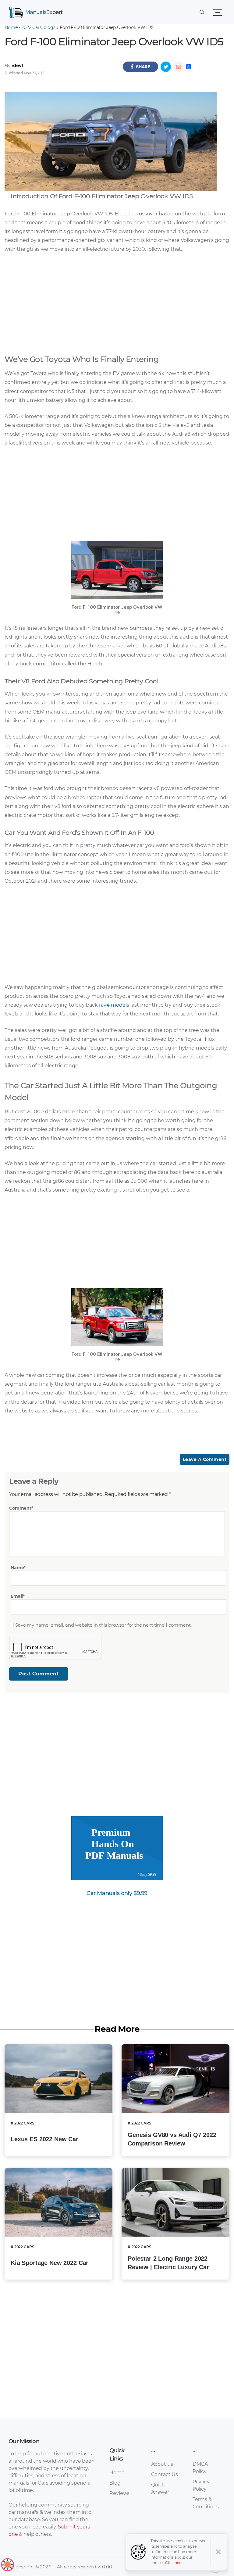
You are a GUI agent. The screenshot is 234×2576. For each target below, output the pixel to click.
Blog (115, 2483)
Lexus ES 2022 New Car (44, 2139)
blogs (49, 27)
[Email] (179, 67)
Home (11, 27)
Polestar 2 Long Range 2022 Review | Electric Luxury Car (168, 2263)
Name (18, 1568)
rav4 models (113, 1005)
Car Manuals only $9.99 (117, 1893)
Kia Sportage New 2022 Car (50, 2263)
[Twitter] (166, 67)
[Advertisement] (117, 302)
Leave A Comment (205, 1459)
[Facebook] (140, 67)
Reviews (119, 2493)
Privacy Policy (201, 2485)
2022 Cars (32, 27)
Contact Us (165, 2474)
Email (18, 1596)
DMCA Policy (200, 2468)
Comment (21, 1508)
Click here (174, 2563)
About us (162, 2464)
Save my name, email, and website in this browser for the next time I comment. (103, 1625)
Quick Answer (160, 2488)
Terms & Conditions (206, 2503)
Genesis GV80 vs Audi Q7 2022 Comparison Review (172, 2139)
